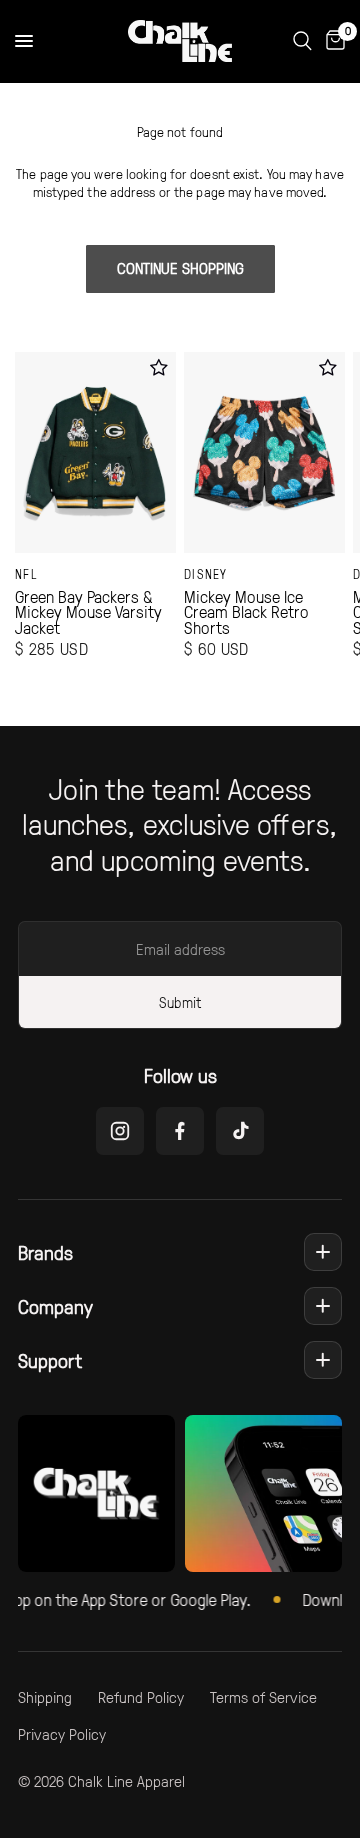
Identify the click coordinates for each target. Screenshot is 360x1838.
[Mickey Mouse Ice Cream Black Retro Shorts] (264, 452)
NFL (26, 574)
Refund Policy (141, 1697)
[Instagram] (120, 1131)
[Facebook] (180, 1131)
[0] (332, 41)
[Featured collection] (96, 1493)
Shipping (45, 1697)
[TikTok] (240, 1131)
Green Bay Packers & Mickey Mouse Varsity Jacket (88, 612)
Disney (206, 574)
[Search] (302, 41)
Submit (180, 1002)
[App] (263, 1493)
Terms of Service (263, 1697)
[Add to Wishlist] (158, 367)
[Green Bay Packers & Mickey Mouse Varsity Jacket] (95, 452)
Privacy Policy (62, 1734)
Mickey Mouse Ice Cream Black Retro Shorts (246, 612)
